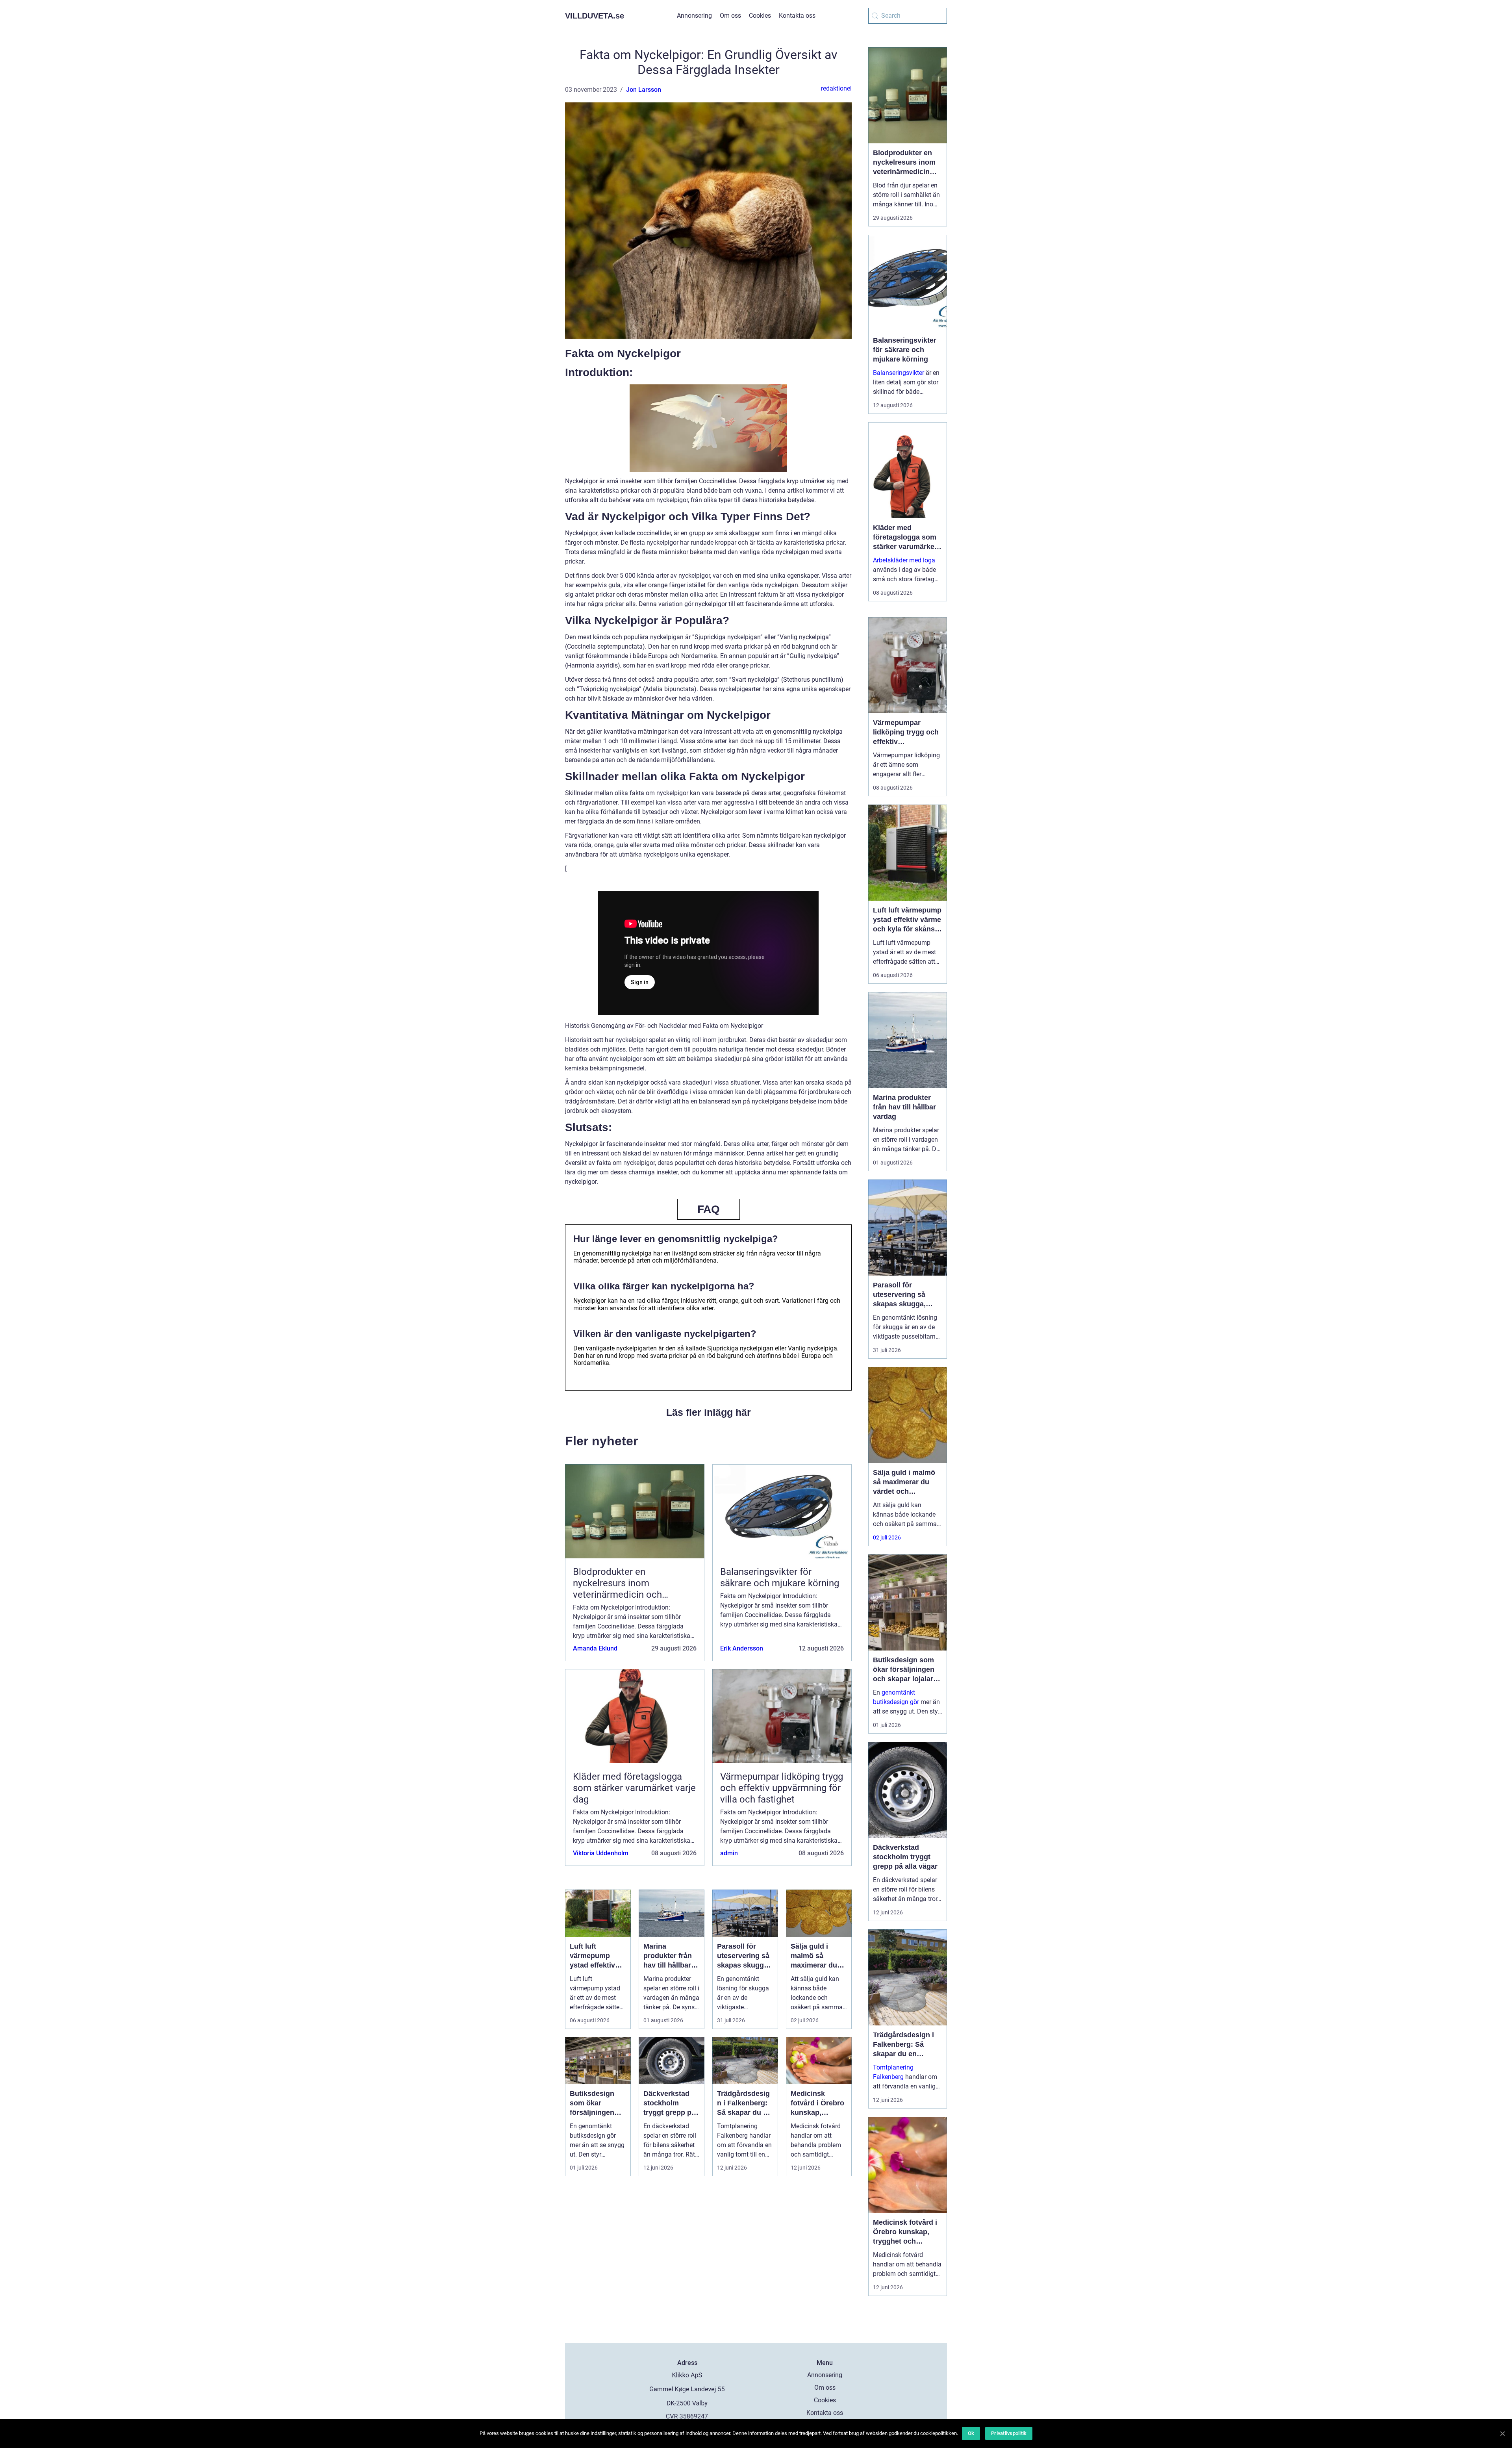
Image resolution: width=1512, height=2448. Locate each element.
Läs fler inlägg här (709, 1412)
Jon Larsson (644, 90)
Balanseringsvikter (899, 373)
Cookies (760, 16)
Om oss (730, 16)
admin (729, 1853)
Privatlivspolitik (1009, 2433)
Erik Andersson (742, 1648)
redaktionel (836, 88)
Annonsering (694, 16)
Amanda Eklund (595, 1648)
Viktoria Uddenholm (601, 1853)
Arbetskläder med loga (904, 560)
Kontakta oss (797, 16)
